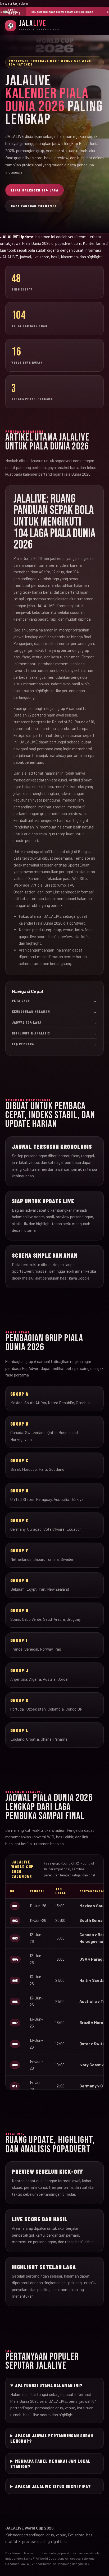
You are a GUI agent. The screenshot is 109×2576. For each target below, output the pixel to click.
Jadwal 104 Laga (54, 1022)
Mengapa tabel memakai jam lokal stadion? (51, 2463)
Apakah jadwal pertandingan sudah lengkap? (52, 2438)
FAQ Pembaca (54, 1044)
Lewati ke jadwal (14, 3)
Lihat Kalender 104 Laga (35, 190)
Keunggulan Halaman (54, 1011)
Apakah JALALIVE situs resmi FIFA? (53, 2486)
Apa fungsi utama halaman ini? (49, 2385)
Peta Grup (54, 1001)
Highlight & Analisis (54, 1033)
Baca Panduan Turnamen (34, 206)
